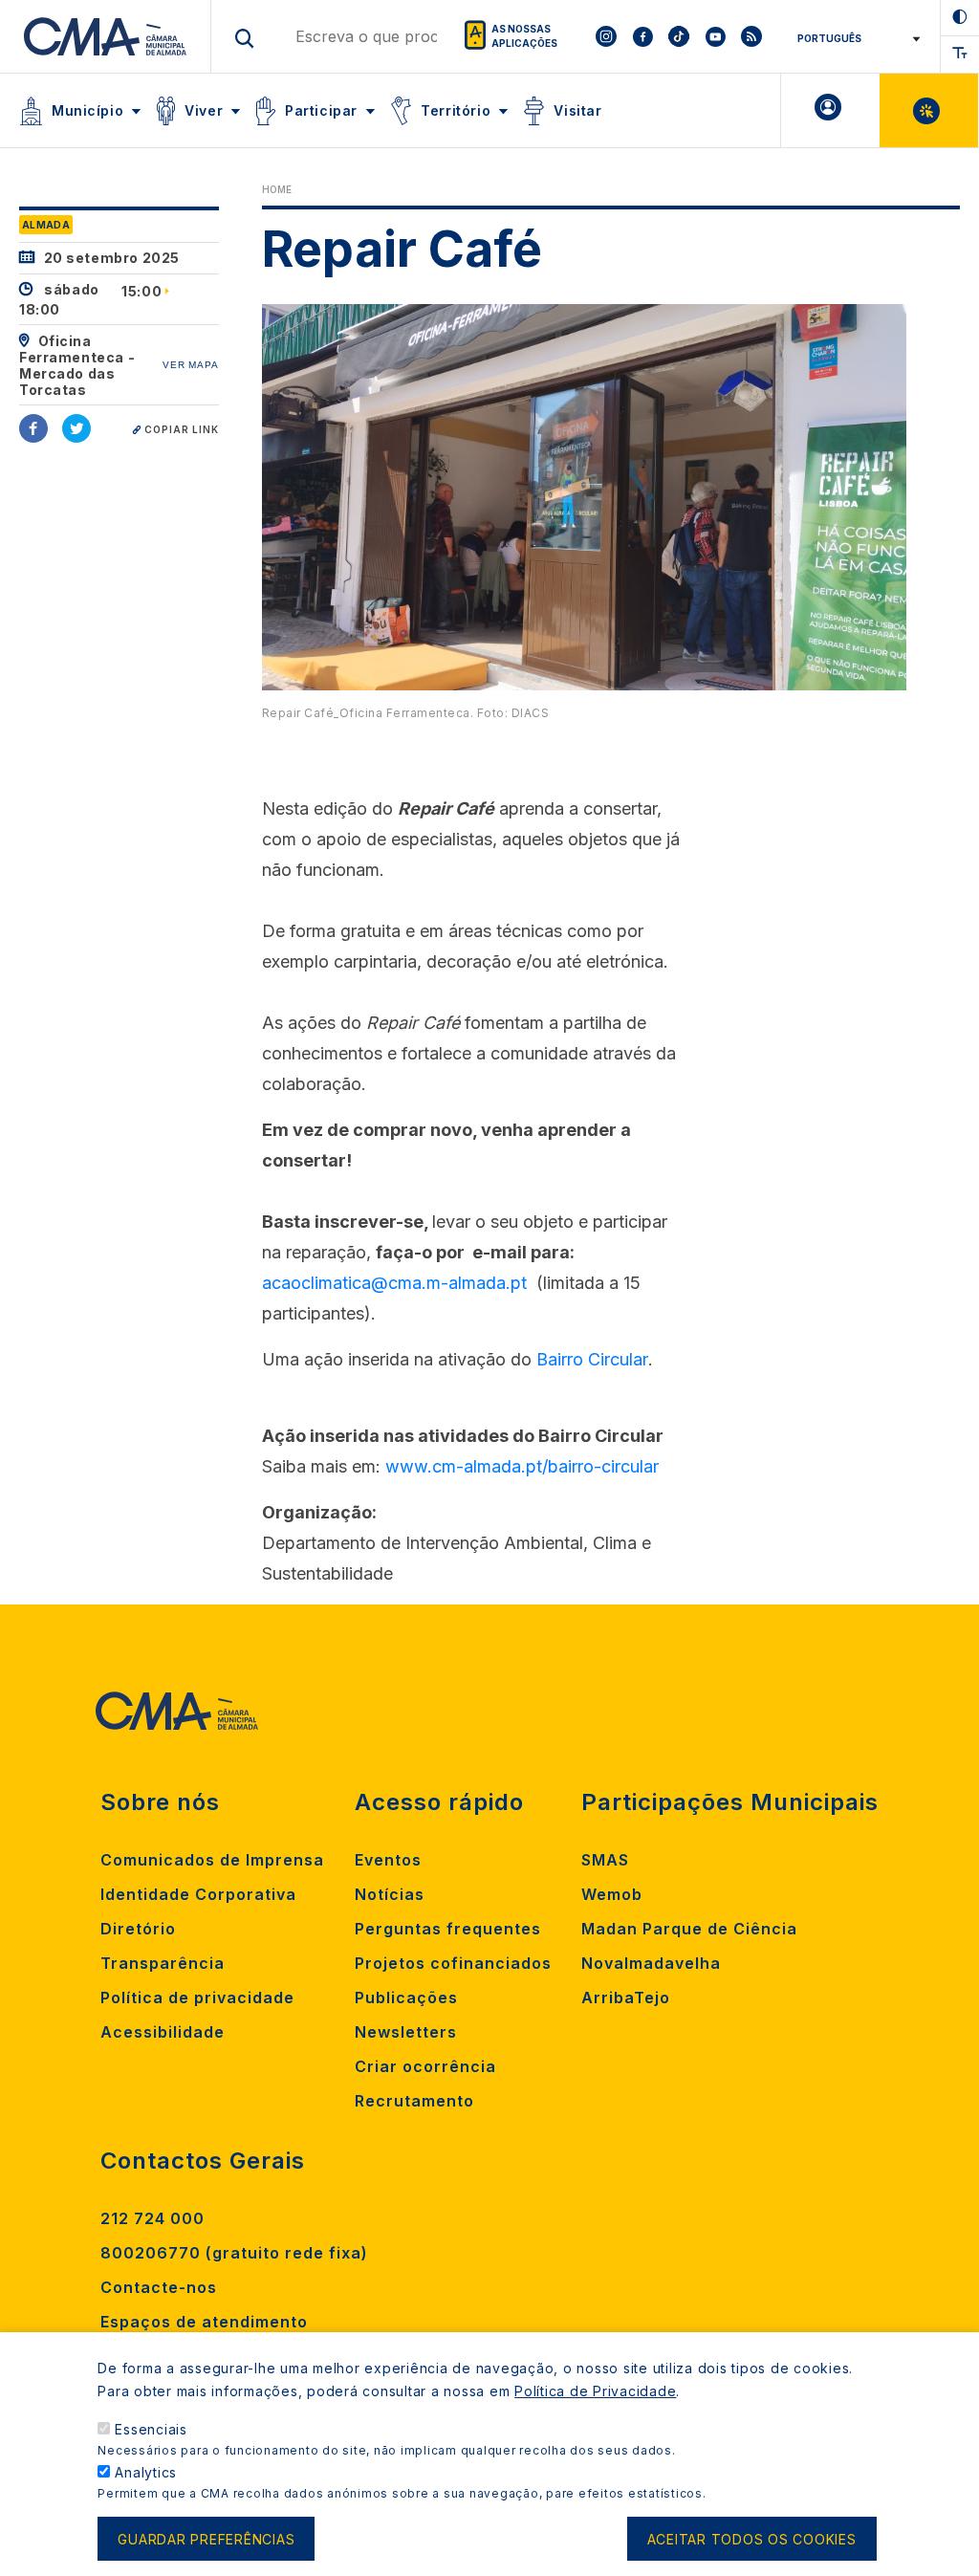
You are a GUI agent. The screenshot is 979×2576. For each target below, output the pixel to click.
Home (277, 189)
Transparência (163, 1963)
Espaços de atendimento (204, 2322)
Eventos (388, 1860)
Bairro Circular (592, 1359)
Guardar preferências (206, 2539)
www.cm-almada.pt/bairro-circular (522, 1466)
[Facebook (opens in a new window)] (33, 428)
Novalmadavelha (651, 1963)
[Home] (106, 36)
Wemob (612, 1894)
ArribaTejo (626, 1997)
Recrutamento (414, 2101)
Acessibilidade (163, 2032)
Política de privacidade (197, 1997)
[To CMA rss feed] (751, 36)
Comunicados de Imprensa (212, 1860)
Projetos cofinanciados (453, 1963)
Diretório (138, 1929)
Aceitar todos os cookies (752, 2539)
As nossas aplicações (524, 36)
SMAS (605, 1860)
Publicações (406, 1997)
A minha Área (830, 110)
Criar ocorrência (425, 2066)
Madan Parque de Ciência (689, 1929)
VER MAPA (191, 365)
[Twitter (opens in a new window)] (76, 428)
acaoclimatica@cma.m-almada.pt (394, 1283)
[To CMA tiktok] (679, 36)
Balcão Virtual (929, 110)
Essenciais (151, 2429)
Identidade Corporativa (198, 1894)
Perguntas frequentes (448, 1929)
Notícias (390, 1894)
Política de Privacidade (595, 2391)
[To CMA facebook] (642, 36)
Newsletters (406, 2032)
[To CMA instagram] (606, 36)
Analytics (146, 2472)
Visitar (577, 110)
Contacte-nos (159, 2287)
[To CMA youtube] (715, 36)
